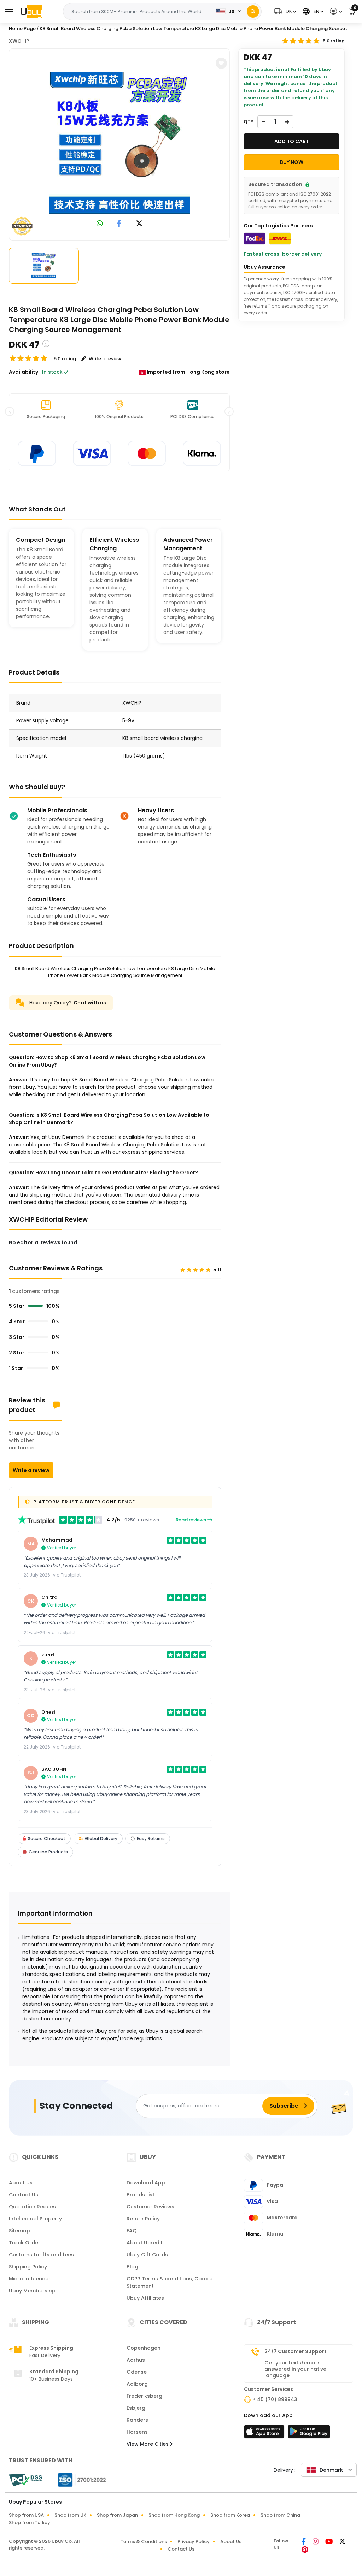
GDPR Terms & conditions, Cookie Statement (170, 2282)
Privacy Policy (194, 2542)
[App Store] (265, 2434)
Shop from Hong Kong (174, 2515)
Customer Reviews (150, 2207)
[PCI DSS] (25, 2480)
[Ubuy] (31, 11)
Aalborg (137, 2384)
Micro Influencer (30, 2279)
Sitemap (19, 2231)
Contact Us (24, 2195)
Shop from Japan (117, 2515)
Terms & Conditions (144, 2542)
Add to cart (292, 141)
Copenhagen (144, 2348)
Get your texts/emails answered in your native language (295, 2369)
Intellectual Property (35, 2219)
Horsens (137, 2432)
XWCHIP (19, 41)
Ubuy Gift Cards (147, 2255)
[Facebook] (304, 2542)
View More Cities (148, 2444)
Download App (146, 2183)
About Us (21, 2183)
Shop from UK (70, 2515)
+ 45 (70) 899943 (275, 2399)
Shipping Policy (28, 2267)
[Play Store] (309, 2434)
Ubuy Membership (32, 2291)
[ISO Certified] (78, 2480)
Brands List (141, 2195)
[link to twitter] (139, 224)
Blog (132, 2267)
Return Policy (143, 2219)
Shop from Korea (230, 2515)
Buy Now (292, 162)
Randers (137, 2420)
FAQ (132, 2231)
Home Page (22, 28)
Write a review (31, 1470)
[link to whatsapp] (100, 224)
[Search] (253, 11)
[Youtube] (329, 2542)
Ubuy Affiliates (145, 2298)
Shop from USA (26, 2515)
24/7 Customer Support (296, 2351)
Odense (137, 2372)
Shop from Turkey (30, 2522)
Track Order (25, 2243)
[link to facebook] (119, 224)
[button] (284, 11)
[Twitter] (342, 2542)
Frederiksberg (144, 2396)
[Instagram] (316, 2542)
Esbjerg (136, 2408)
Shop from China (280, 2515)
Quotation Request (33, 2207)
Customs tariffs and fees (41, 2255)
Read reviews (191, 1520)
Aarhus (136, 2360)
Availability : (25, 372)
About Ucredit (145, 2243)
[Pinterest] (305, 2550)
